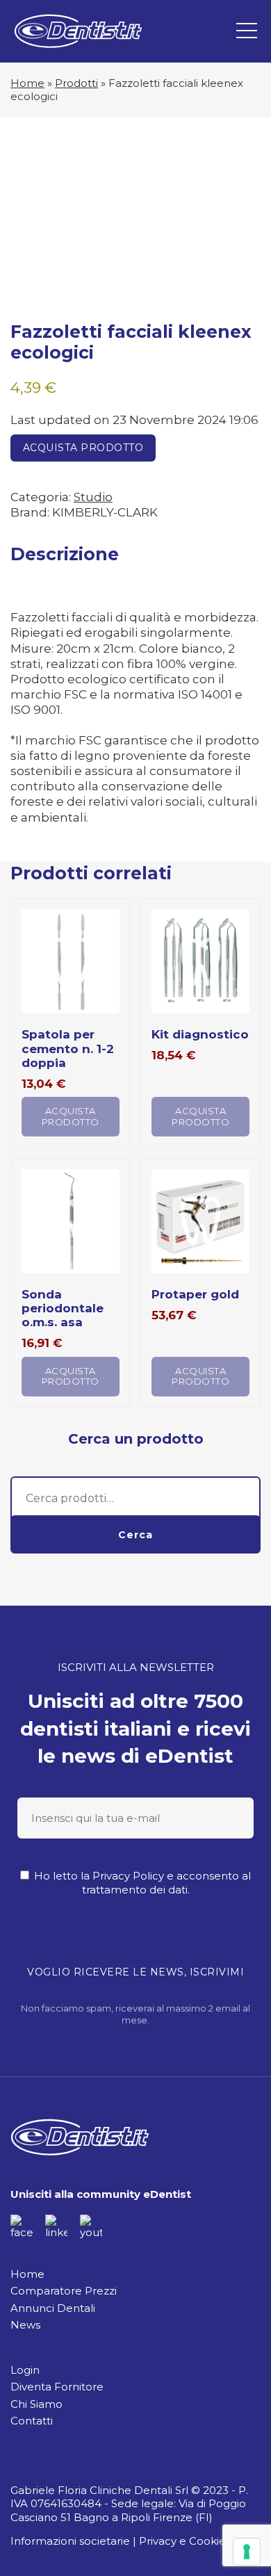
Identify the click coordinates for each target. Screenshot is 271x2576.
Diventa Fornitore (57, 2387)
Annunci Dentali (53, 2308)
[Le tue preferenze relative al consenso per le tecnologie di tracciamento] (247, 2552)
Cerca (135, 1535)
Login (25, 2370)
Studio (93, 497)
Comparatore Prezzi (64, 2291)
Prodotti (76, 83)
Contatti (32, 2421)
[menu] (247, 31)
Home (27, 83)
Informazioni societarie (70, 2541)
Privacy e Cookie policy (199, 2541)
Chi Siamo (36, 2404)
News (25, 2325)
